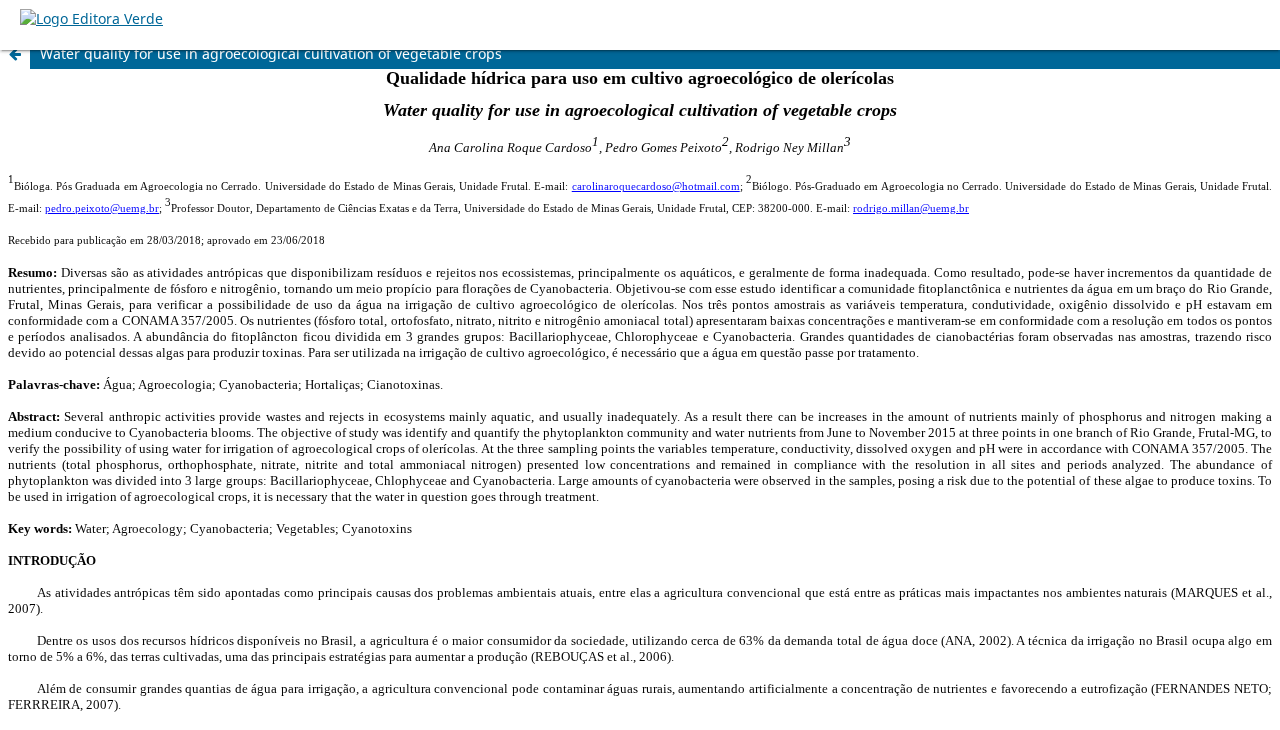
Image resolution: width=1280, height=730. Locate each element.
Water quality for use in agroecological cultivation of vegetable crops (271, 53)
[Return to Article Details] (15, 54)
